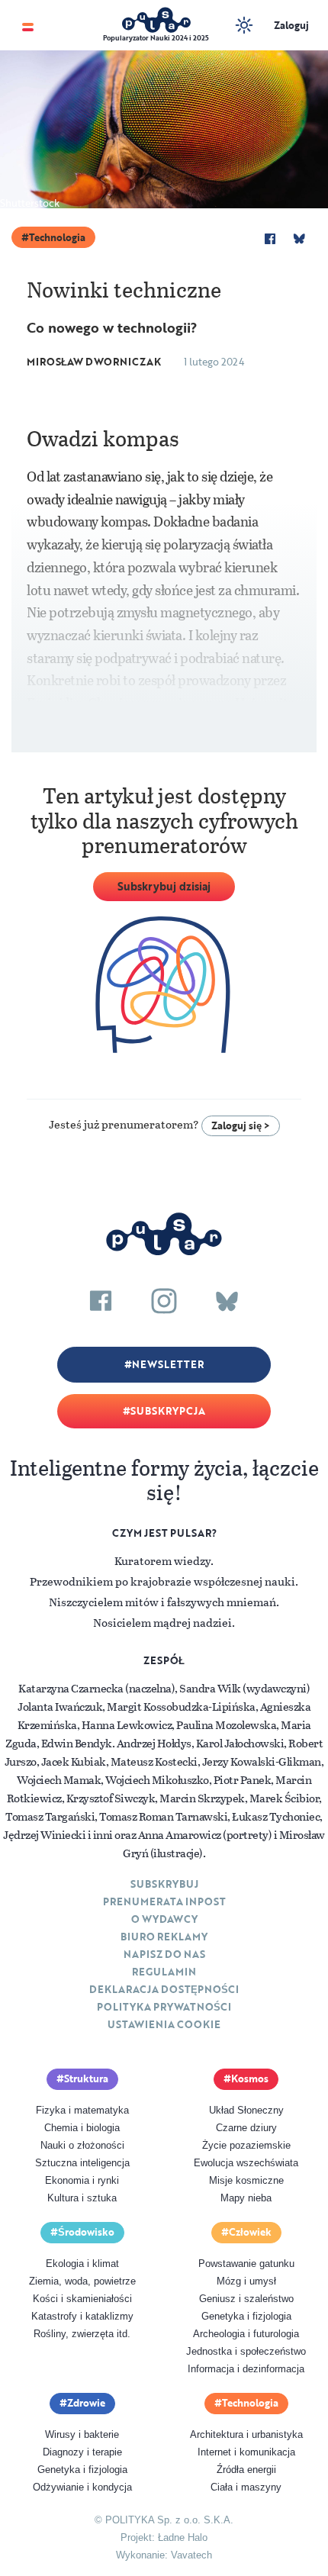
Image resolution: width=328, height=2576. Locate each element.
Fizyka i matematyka (82, 2110)
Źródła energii (246, 2470)
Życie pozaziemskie (246, 2145)
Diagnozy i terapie (82, 2452)
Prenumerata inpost (164, 1901)
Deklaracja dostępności (164, 1989)
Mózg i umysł (246, 2281)
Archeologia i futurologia (246, 2334)
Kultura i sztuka (82, 2198)
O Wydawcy (164, 1919)
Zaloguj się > (241, 1125)
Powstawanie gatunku (246, 2264)
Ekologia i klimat (82, 2264)
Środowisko (86, 2232)
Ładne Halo (183, 2537)
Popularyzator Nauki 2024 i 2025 (156, 38)
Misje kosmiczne (246, 2180)
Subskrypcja (168, 1411)
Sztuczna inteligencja (82, 2163)
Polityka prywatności (164, 2007)
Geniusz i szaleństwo (246, 2299)
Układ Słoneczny (246, 2110)
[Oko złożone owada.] (164, 127)
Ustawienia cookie (164, 2024)
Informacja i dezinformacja (246, 2369)
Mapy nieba (246, 2198)
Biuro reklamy (164, 1937)
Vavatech (191, 2555)
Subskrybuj (164, 1884)
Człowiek (250, 2232)
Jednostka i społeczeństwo (246, 2351)
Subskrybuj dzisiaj (164, 886)
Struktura (86, 2079)
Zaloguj (291, 25)
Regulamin (164, 1972)
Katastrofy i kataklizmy (82, 2316)
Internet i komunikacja (246, 2452)
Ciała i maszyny (246, 2487)
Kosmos (250, 2079)
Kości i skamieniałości (82, 2299)
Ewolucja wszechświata (246, 2163)
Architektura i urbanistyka (246, 2434)
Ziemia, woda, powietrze (82, 2281)
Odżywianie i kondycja (82, 2487)
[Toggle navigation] (28, 26)
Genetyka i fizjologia (246, 2316)
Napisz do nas (164, 1954)
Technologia (57, 237)
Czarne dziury (246, 2128)
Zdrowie (86, 2403)
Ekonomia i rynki (82, 2180)
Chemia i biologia (82, 2128)
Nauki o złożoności (82, 2145)
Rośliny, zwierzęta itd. (82, 2334)
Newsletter (168, 1364)
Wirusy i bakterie (82, 2434)
